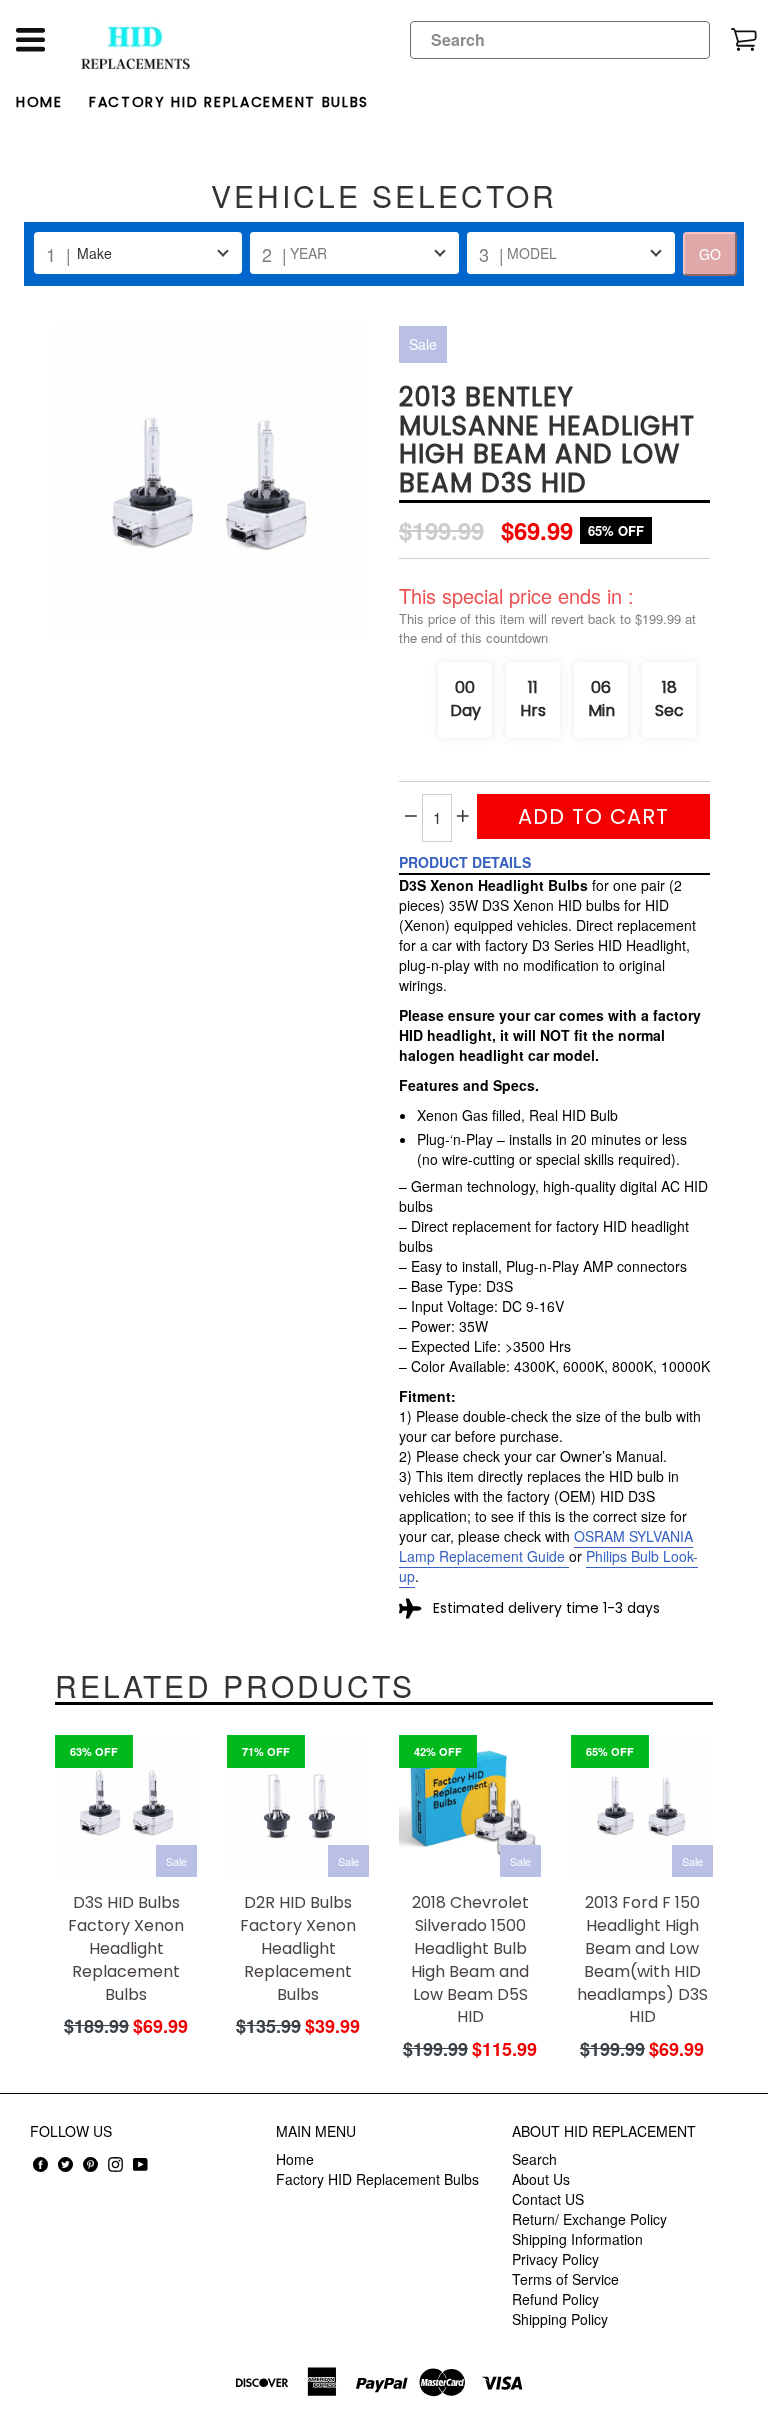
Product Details (465, 862)
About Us (541, 2179)
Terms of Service (565, 2279)
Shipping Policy (560, 2319)
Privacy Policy (555, 2259)
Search (534, 2159)
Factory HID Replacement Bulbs (229, 102)
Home (39, 102)
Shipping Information (577, 2239)
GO (710, 254)
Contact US (548, 2199)
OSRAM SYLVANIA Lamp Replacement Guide (546, 1546)
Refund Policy (555, 2299)
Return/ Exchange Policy (589, 2219)
